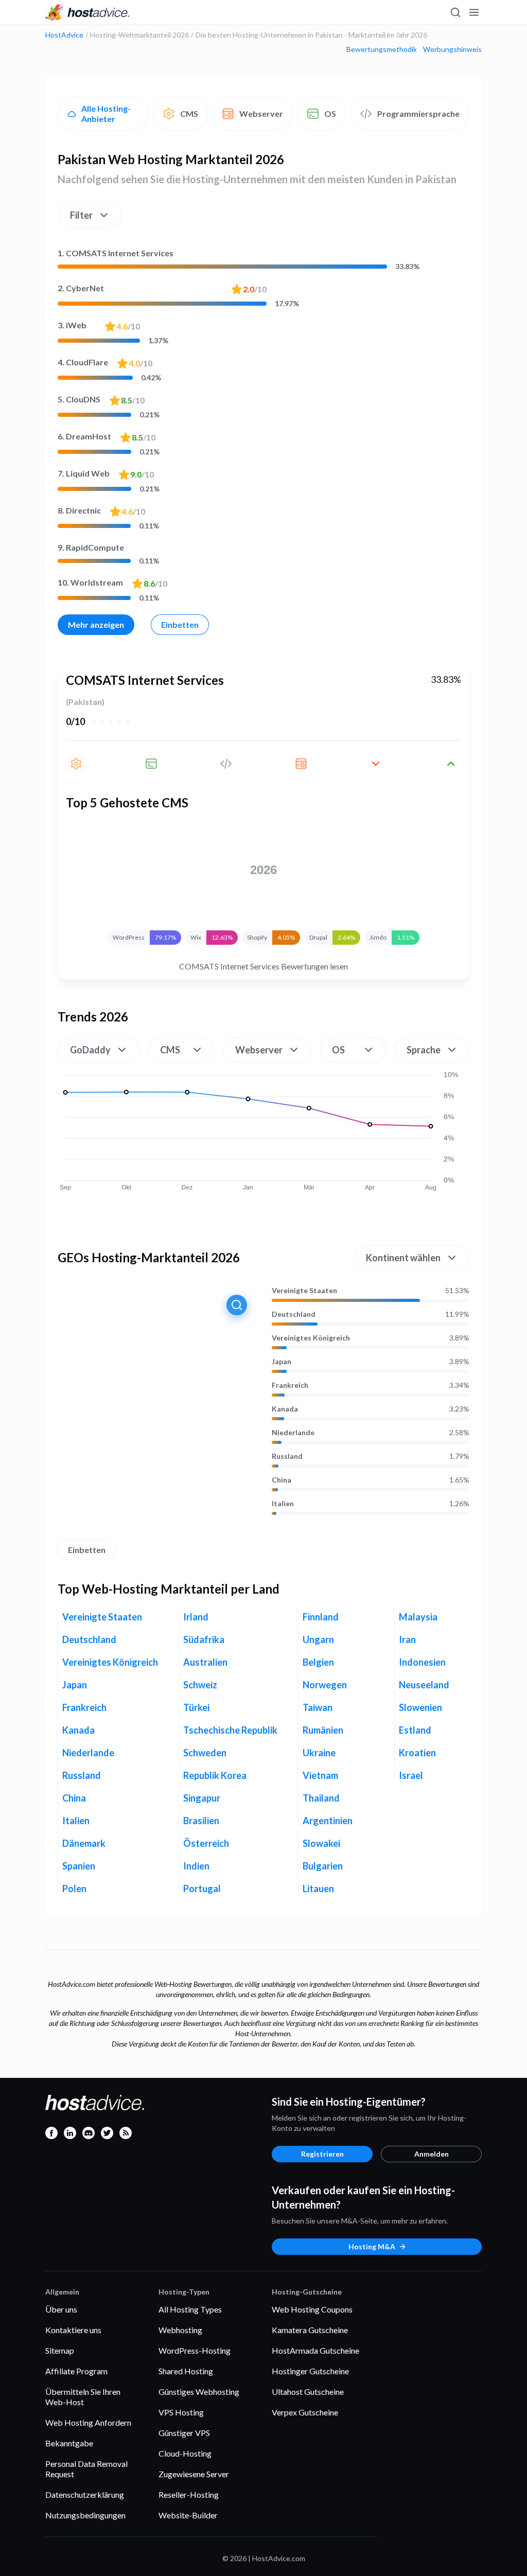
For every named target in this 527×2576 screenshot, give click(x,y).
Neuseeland (424, 1685)
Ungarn (318, 1639)
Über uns (61, 2309)
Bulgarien (323, 1866)
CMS (189, 113)
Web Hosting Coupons (312, 2309)
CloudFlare (83, 362)
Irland (196, 1617)
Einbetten (180, 624)
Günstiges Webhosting (199, 2392)
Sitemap (60, 2350)
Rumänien (323, 1730)
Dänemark (84, 1843)
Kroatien (417, 1753)
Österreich (206, 1843)
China (282, 1480)
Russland (287, 1456)
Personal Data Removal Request (86, 2469)
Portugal (202, 1889)
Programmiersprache (418, 113)
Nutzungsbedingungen (85, 2515)
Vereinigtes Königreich (311, 1338)
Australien (205, 1662)
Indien (196, 1866)
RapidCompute (91, 547)
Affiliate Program (76, 2371)
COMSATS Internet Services (116, 253)
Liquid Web (84, 473)
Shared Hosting (186, 2371)
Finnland (321, 1617)
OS (330, 113)
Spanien (79, 1866)
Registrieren (322, 2154)
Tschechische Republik (230, 1730)
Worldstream (90, 582)
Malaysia (418, 1617)
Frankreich (290, 1385)
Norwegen (325, 1685)
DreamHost (84, 436)
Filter (81, 215)
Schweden (205, 1753)
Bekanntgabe (69, 2443)
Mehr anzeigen (96, 624)
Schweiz (200, 1685)
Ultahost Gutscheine (308, 2392)
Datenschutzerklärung (85, 2494)
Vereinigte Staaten (304, 1291)
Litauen (318, 1889)
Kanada (285, 1409)
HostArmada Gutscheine (315, 2350)
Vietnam (320, 1775)
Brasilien (201, 1821)
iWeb (72, 325)
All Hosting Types (190, 2309)
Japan (282, 1362)
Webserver (261, 113)
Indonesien (422, 1662)
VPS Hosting (181, 2412)
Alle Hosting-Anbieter (106, 113)
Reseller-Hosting (189, 2494)
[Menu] (473, 12)
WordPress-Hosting (195, 2350)
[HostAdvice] (87, 12)
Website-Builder (188, 2515)
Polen (74, 1889)
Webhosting (180, 2330)
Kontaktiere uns (73, 2330)
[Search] (455, 12)
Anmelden (432, 2154)
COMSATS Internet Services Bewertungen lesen (263, 966)
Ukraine (319, 1753)
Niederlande (293, 1433)
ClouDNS (79, 399)
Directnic (79, 510)
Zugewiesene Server (194, 2474)
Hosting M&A (372, 2246)
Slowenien (420, 1707)
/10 (255, 289)
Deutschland (294, 1314)
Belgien (318, 1662)
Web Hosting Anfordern (88, 2422)
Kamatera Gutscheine (310, 2330)
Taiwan (318, 1707)
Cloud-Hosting (185, 2453)
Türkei (196, 1707)
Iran (407, 1639)
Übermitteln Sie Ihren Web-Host (83, 2397)
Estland (415, 1730)
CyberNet (81, 288)
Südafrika (204, 1639)
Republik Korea (215, 1775)
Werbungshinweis (452, 49)
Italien (283, 1504)
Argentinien (328, 1821)
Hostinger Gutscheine (310, 2371)
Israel (411, 1775)
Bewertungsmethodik (382, 49)
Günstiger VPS (184, 2433)
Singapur (202, 1798)
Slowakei (321, 1843)
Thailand (321, 1798)
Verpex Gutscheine (305, 2412)
